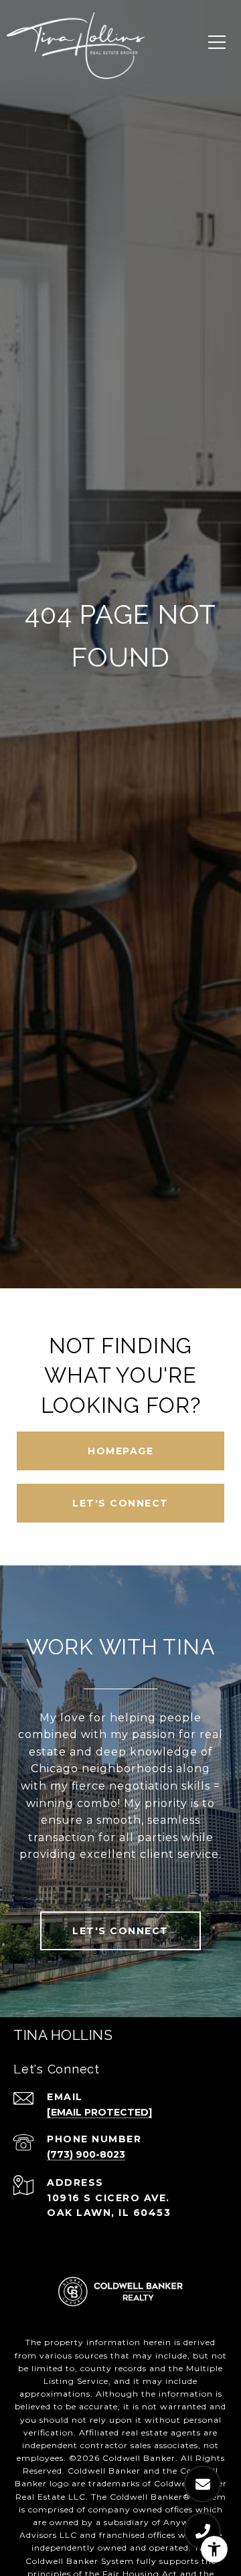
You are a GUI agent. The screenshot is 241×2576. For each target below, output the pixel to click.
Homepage (120, 1451)
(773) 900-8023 (86, 2154)
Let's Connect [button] (120, 1503)
